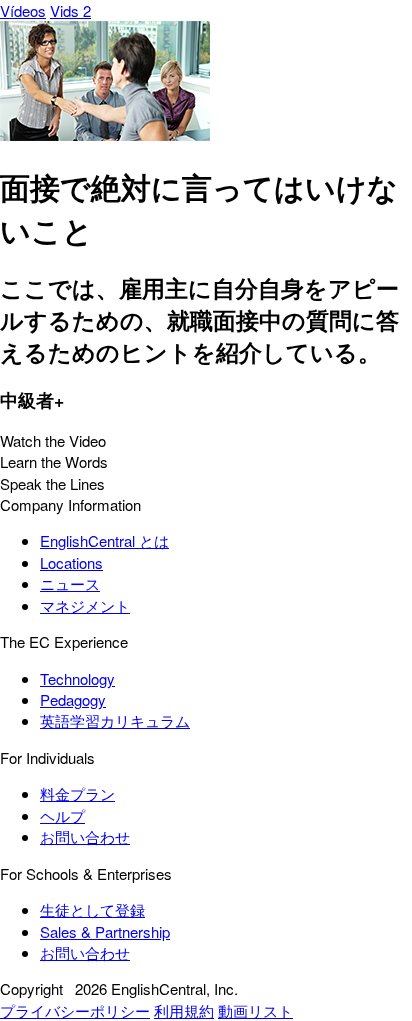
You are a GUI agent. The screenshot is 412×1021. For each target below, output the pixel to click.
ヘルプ (62, 815)
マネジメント (85, 605)
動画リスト (255, 1010)
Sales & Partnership (105, 931)
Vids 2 (70, 10)
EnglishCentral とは (104, 540)
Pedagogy (73, 699)
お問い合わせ (85, 836)
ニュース (70, 583)
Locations (71, 562)
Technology (77, 678)
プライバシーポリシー (75, 1010)
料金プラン (77, 793)
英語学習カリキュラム (115, 720)
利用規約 (184, 1010)
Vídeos (23, 10)
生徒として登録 (92, 909)
